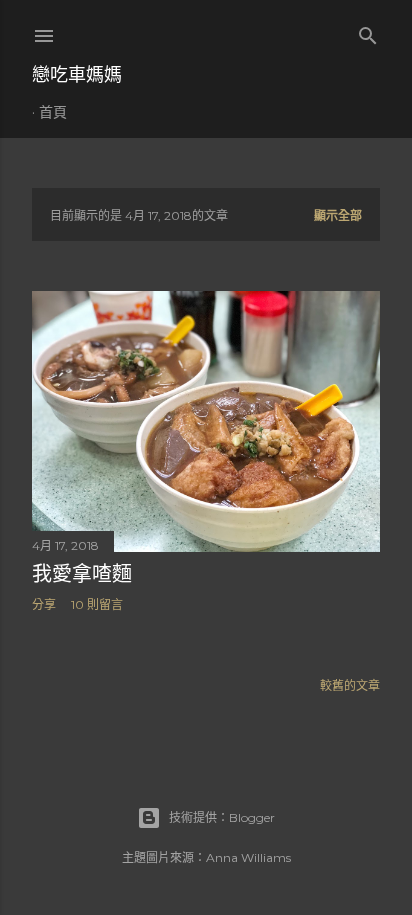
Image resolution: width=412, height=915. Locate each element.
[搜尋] (368, 31)
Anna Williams (248, 857)
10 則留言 (97, 604)
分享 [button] (44, 604)
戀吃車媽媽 (77, 74)
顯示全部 (338, 215)
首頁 (53, 112)
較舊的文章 (350, 685)
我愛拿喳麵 (82, 574)
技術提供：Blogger (222, 817)
